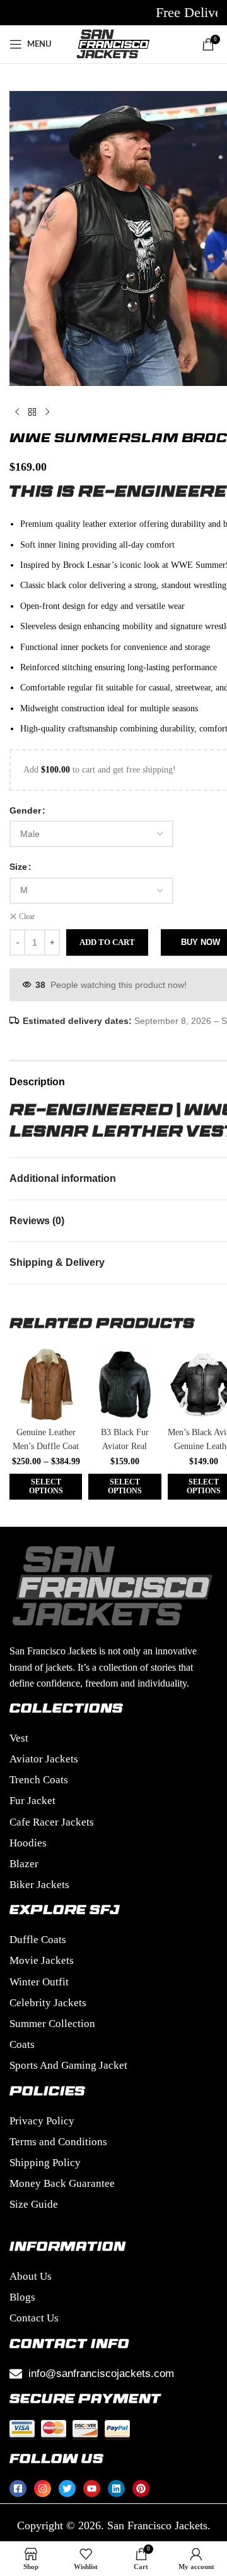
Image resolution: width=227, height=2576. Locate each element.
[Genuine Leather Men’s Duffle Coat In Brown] (46, 1384)
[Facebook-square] (18, 2489)
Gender (25, 810)
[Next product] (47, 412)
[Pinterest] (141, 2489)
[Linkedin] (116, 2489)
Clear (27, 917)
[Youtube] (92, 2489)
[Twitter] (67, 2489)
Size (18, 867)
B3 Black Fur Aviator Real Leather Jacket (125, 1446)
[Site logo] (113, 43)
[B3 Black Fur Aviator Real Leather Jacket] (125, 1384)
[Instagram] (43, 2489)
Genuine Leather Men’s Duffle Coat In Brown (46, 1446)
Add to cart (107, 942)
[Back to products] (32, 412)
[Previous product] (17, 412)
